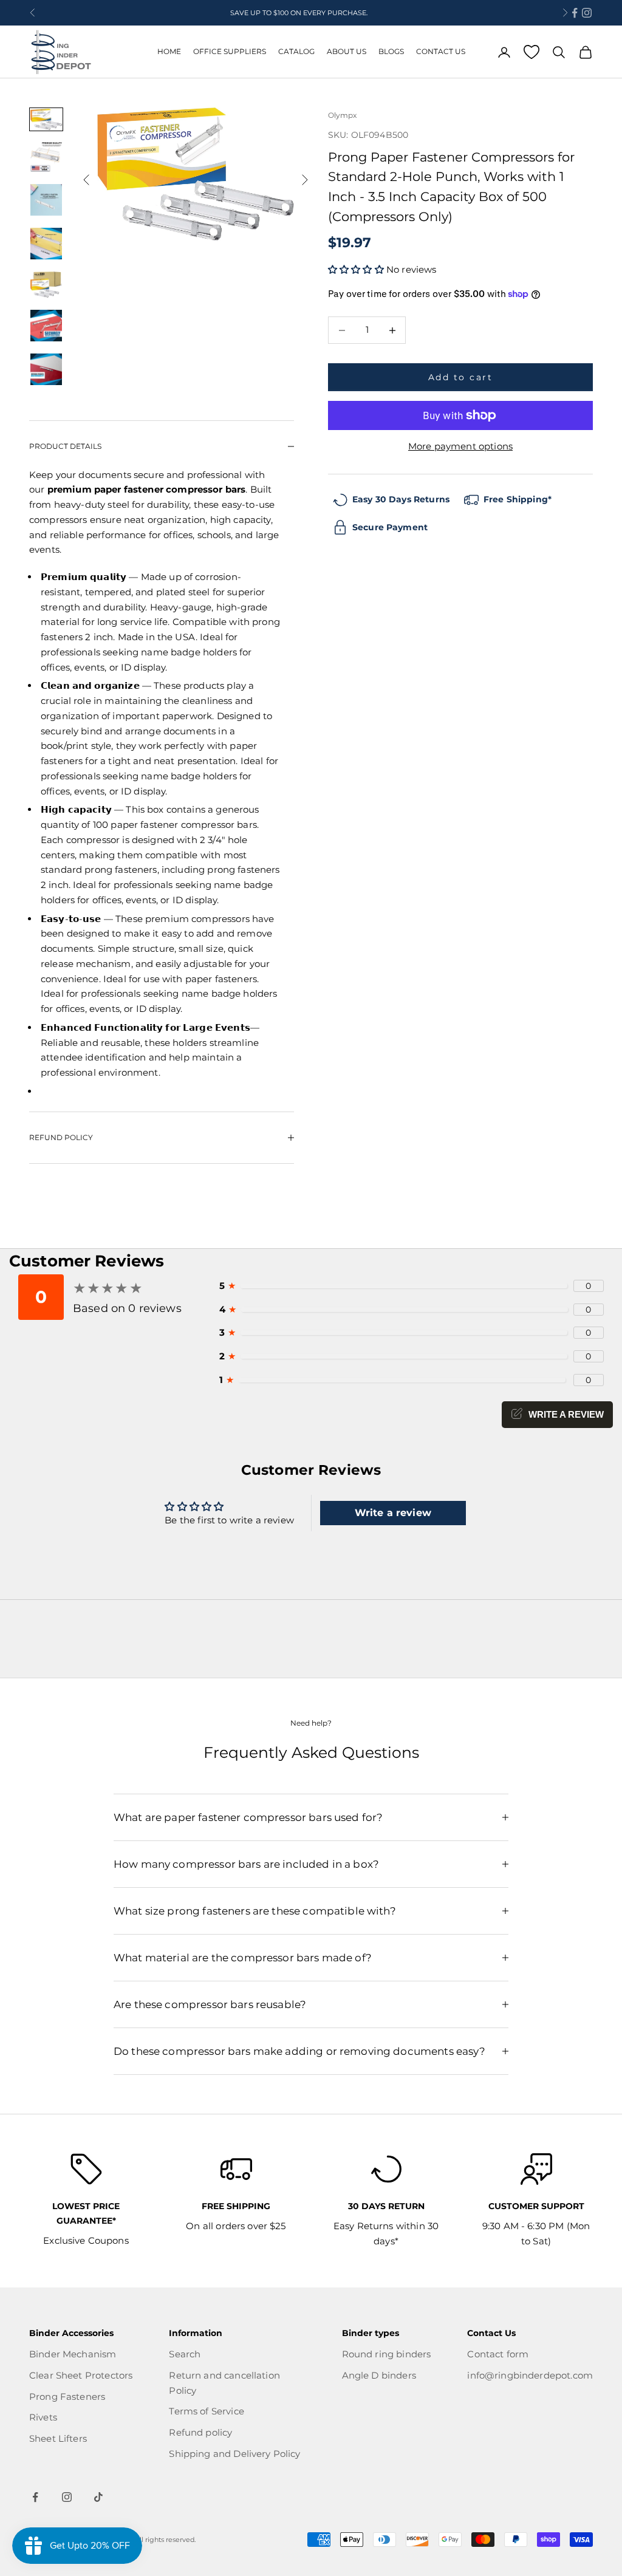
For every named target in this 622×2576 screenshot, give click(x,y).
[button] (357, 269)
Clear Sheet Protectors (81, 2375)
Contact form (498, 2354)
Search (185, 2354)
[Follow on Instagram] (587, 13)
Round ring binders (387, 2354)
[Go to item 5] (46, 285)
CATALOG (296, 51)
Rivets (43, 2417)
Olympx (342, 115)
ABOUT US (347, 51)
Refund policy (200, 2432)
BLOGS (391, 51)
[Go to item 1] (46, 119)
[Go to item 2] (46, 157)
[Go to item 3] (46, 200)
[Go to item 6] (46, 326)
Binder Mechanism (73, 2354)
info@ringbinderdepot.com (530, 2375)
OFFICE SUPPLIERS (230, 51)
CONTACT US (441, 51)
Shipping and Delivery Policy (234, 2454)
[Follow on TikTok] (98, 2497)
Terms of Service (206, 2411)
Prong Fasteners (67, 2397)
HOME (169, 51)
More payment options (460, 446)
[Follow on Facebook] (575, 13)
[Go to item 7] (46, 369)
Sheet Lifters (58, 2438)
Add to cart (461, 377)
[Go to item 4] (46, 244)
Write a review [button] (393, 1513)
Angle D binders (379, 2375)
